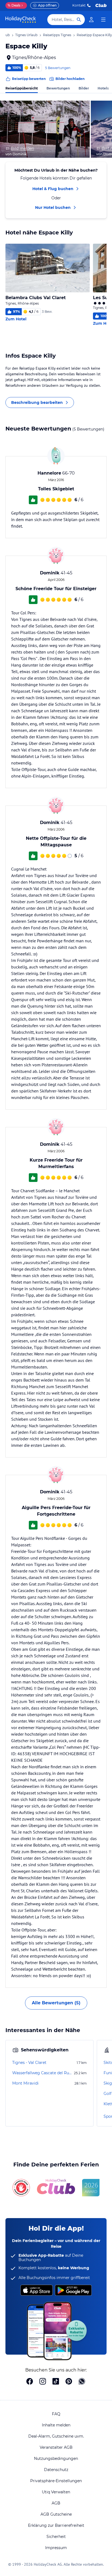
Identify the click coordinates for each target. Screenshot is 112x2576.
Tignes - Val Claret (29, 2063)
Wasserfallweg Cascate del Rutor (43, 2073)
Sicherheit (56, 2537)
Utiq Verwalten (56, 2492)
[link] (91, 20)
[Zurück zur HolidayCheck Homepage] (21, 20)
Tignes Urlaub (26, 35)
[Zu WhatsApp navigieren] (82, 2382)
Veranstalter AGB (56, 2447)
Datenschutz (56, 2470)
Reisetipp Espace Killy (94, 35)
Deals (14, 5)
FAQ (56, 2414)
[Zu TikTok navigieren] (56, 2382)
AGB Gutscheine (56, 2514)
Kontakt (79, 5)
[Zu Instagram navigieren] (43, 2382)
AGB (56, 2503)
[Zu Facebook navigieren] (30, 2382)
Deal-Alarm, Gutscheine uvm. (56, 2436)
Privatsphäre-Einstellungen (56, 2481)
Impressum (56, 2548)
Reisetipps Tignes (57, 35)
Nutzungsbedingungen (56, 2459)
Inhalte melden (56, 2425)
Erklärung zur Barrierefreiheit (56, 2525)
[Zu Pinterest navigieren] (69, 2382)
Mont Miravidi (25, 2083)
